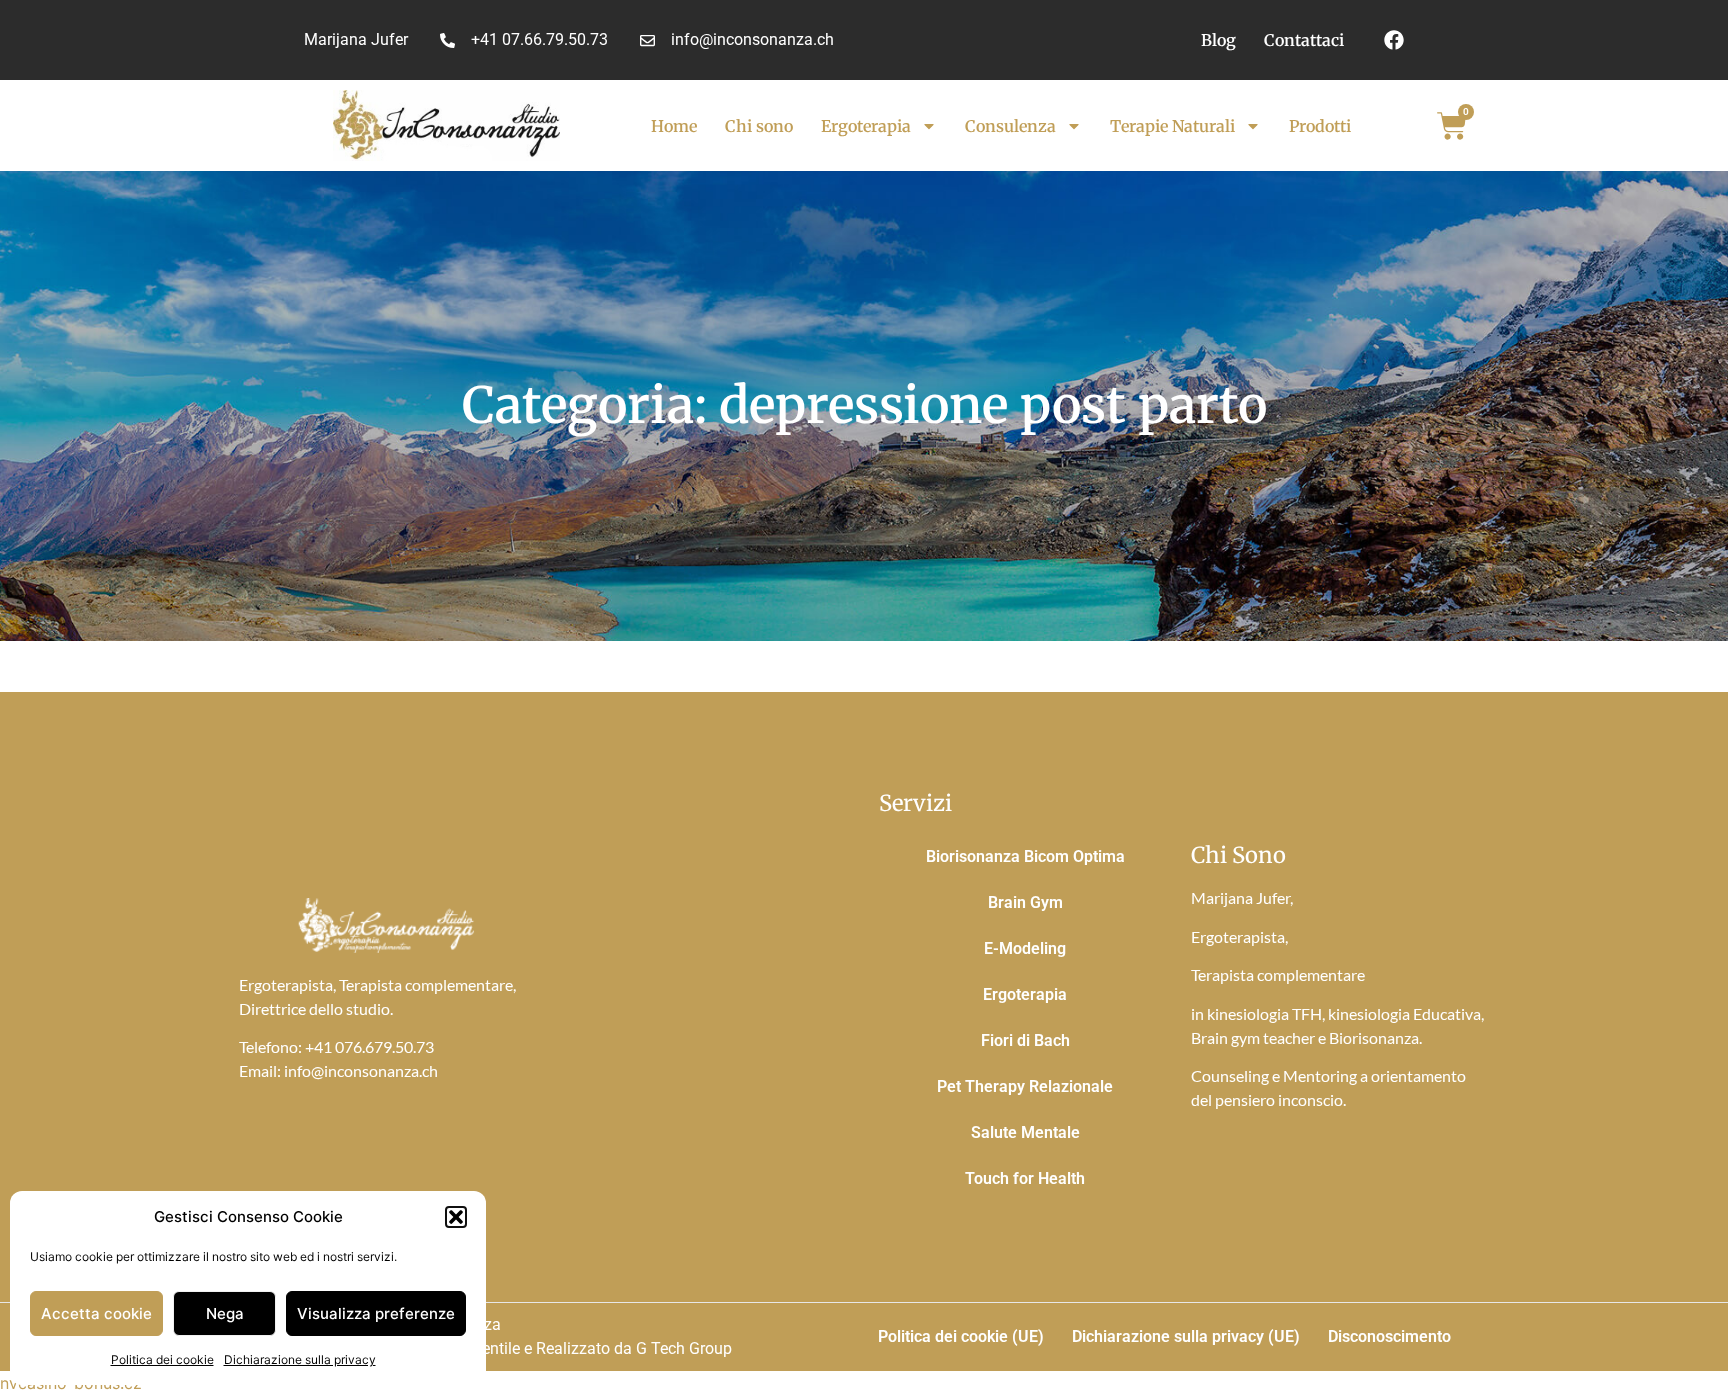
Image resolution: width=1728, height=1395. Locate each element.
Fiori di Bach (1025, 1040)
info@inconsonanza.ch (361, 1070)
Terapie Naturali (1172, 126)
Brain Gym (1025, 902)
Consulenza (1010, 126)
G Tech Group (684, 1348)
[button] (456, 1217)
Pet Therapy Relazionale (1025, 1086)
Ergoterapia (866, 126)
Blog (1218, 40)
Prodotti (1320, 126)
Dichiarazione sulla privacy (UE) (1186, 1336)
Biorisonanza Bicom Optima (1025, 856)
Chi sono (759, 126)
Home (674, 126)
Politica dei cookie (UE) (961, 1336)
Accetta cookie (96, 1313)
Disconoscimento (1389, 1336)
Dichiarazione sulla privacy (300, 1359)
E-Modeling (1025, 948)
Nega (225, 1313)
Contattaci (1304, 40)
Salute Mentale (1025, 1132)
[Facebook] (1394, 40)
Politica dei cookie (162, 1359)
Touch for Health (1025, 1178)
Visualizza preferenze (376, 1313)
